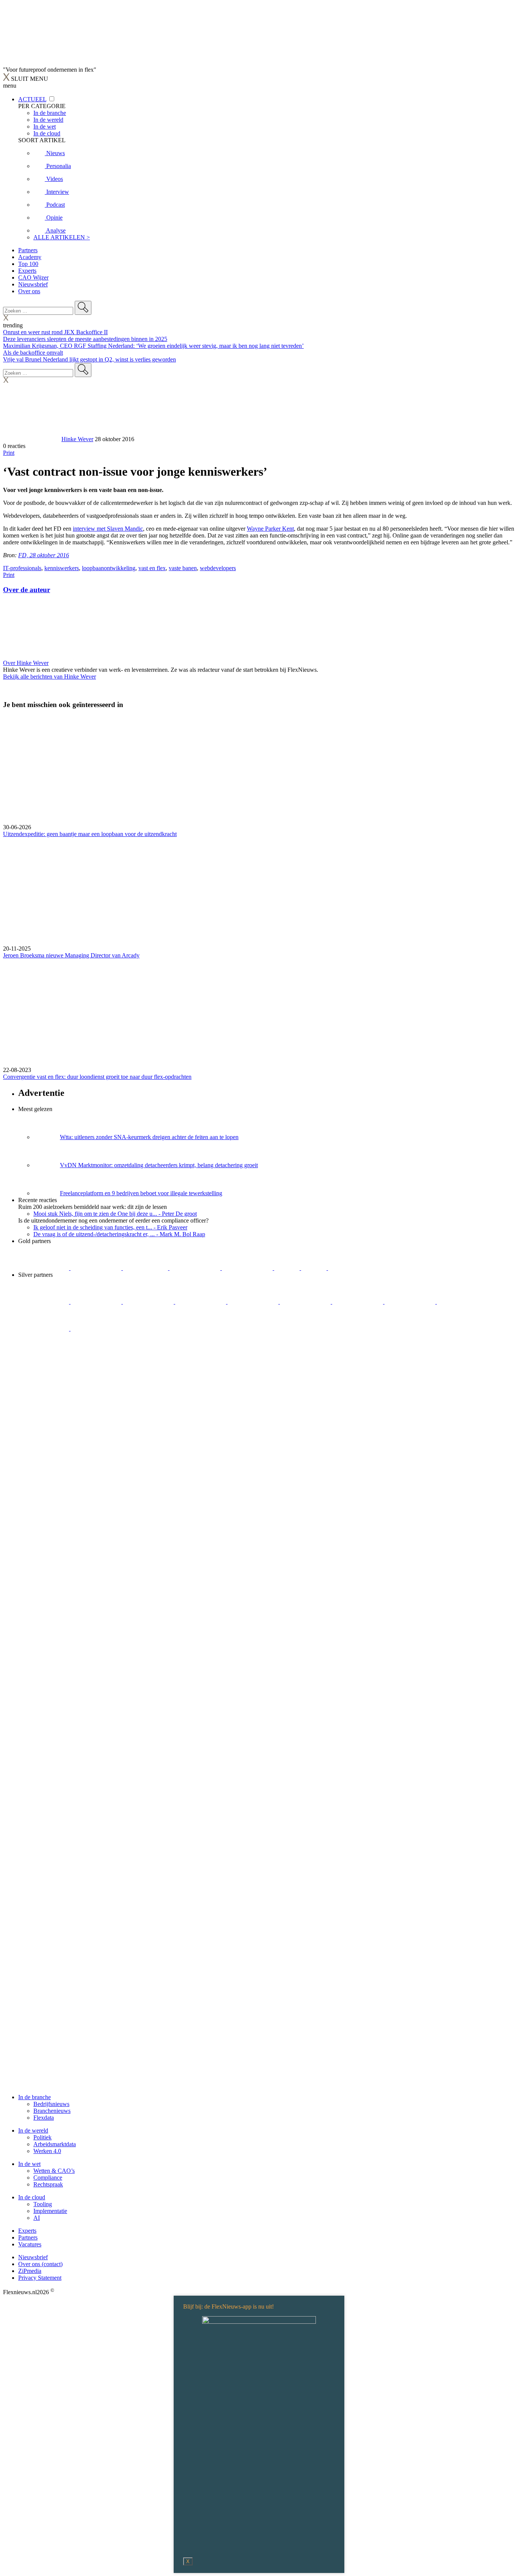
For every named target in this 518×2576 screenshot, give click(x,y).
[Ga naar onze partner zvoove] (353, 1268)
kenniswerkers (62, 568)
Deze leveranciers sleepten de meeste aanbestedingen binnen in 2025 (85, 339)
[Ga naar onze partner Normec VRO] (201, 1302)
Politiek (42, 2137)
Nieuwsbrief (33, 284)
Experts (27, 271)
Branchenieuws (52, 2111)
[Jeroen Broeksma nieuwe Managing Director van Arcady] (259, 891)
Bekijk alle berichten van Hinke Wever (49, 677)
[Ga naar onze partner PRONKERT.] (149, 1302)
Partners (28, 250)
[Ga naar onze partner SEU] (97, 1302)
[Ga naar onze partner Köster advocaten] (462, 1302)
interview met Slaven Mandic (108, 529)
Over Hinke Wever (26, 663)
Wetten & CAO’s (54, 2171)
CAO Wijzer (33, 277)
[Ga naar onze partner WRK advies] (96, 1329)
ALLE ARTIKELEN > (62, 237)
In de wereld (33, 2130)
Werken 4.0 (47, 2151)
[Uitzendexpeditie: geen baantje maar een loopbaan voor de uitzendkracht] (259, 770)
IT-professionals (22, 568)
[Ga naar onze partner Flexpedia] (248, 1268)
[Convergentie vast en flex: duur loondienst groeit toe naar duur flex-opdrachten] (259, 1013)
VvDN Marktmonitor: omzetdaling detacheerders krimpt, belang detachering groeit (159, 1165)
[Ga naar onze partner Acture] (97, 1268)
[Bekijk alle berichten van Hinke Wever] (31, 439)
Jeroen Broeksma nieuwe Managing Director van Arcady (71, 955)
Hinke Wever (77, 439)
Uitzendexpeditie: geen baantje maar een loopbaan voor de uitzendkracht (90, 834)
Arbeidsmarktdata (55, 2144)
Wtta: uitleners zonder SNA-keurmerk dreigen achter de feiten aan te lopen (149, 1137)
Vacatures (30, 2244)
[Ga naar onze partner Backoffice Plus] (44, 1268)
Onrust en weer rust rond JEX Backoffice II (55, 332)
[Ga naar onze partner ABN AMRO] (411, 1302)
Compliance (48, 2178)
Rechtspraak (48, 2184)
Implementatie (50, 2211)
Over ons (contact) (40, 2264)
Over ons (29, 291)
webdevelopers (218, 568)
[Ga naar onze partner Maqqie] (254, 1302)
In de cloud (32, 2197)
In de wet (29, 2164)
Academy (30, 257)
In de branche (35, 2097)
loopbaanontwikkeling (109, 568)
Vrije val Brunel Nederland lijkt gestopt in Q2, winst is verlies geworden (89, 359)
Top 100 (28, 264)
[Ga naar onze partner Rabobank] (358, 1302)
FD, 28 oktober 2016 (44, 555)
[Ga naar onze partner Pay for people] (44, 1329)
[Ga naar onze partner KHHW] (315, 1268)
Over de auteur (27, 590)
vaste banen (183, 568)
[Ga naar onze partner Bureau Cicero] (288, 1268)
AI (37, 2218)
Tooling (43, 2204)
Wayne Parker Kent (270, 529)
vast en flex (152, 568)
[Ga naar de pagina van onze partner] (70, 1374)
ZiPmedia (30, 2271)
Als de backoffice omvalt (33, 353)
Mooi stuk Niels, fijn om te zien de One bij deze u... (115, 1214)
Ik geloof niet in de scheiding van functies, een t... (110, 1227)
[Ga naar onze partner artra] (306, 1302)
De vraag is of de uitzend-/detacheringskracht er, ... (119, 1234)
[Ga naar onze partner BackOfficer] (146, 1268)
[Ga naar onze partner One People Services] (196, 1268)
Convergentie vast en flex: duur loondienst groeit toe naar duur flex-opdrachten (97, 1077)
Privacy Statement (40, 2278)
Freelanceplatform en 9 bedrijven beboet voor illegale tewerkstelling (141, 1193)
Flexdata (44, 2118)
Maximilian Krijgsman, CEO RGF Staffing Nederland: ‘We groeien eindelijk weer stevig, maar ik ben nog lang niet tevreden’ (153, 346)
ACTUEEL (32, 99)
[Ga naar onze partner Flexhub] (44, 1302)
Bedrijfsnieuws (51, 2104)
